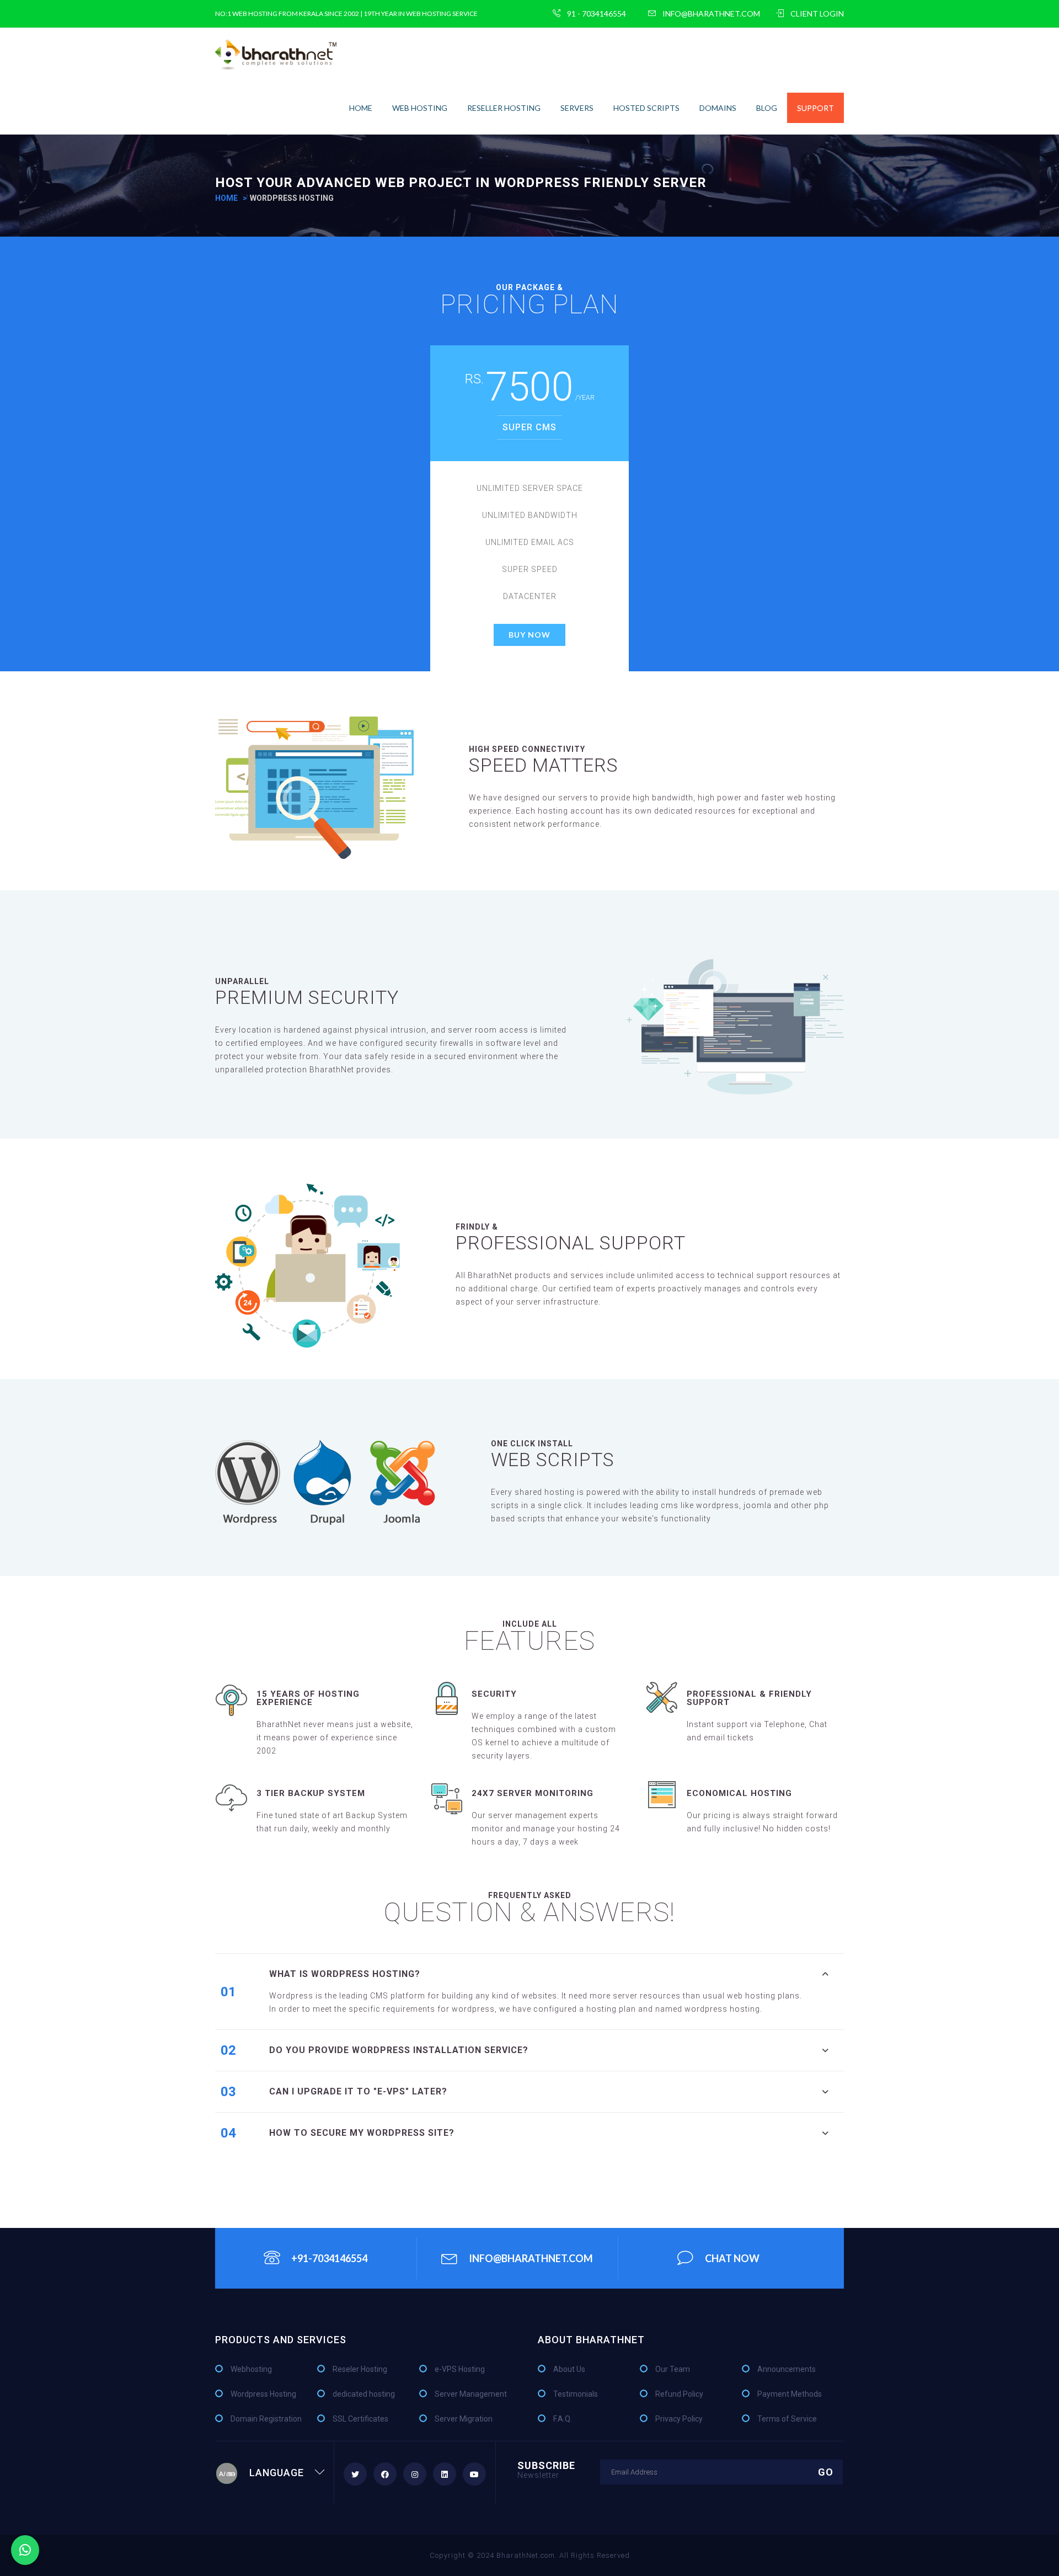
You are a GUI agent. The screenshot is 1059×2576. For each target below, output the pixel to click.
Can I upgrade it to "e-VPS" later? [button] (358, 2091)
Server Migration (464, 2419)
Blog (767, 108)
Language (277, 2473)
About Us (569, 2369)
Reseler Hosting (360, 2369)
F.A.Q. (563, 2419)
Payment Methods (790, 2394)
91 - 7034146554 (597, 14)
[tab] (557, 1974)
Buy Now (529, 635)
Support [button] (815, 108)
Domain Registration (266, 2419)
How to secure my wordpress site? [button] (362, 2133)
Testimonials (576, 2394)
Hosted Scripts (646, 108)
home (361, 108)
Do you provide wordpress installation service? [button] (399, 2050)
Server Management (471, 2394)
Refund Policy (679, 2394)
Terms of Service (787, 2419)
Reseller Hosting (504, 108)
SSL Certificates (360, 2419)
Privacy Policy (679, 2419)
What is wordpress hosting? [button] (345, 1974)
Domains (718, 108)
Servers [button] (577, 108)
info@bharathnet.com (711, 14)
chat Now (732, 2258)
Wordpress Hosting (263, 2394)
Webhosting (251, 2369)
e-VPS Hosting (460, 2369)
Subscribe (546, 2469)
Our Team (673, 2369)
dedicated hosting (364, 2394)
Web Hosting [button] (420, 108)
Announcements (787, 2369)
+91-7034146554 (329, 2258)
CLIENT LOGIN (817, 14)
